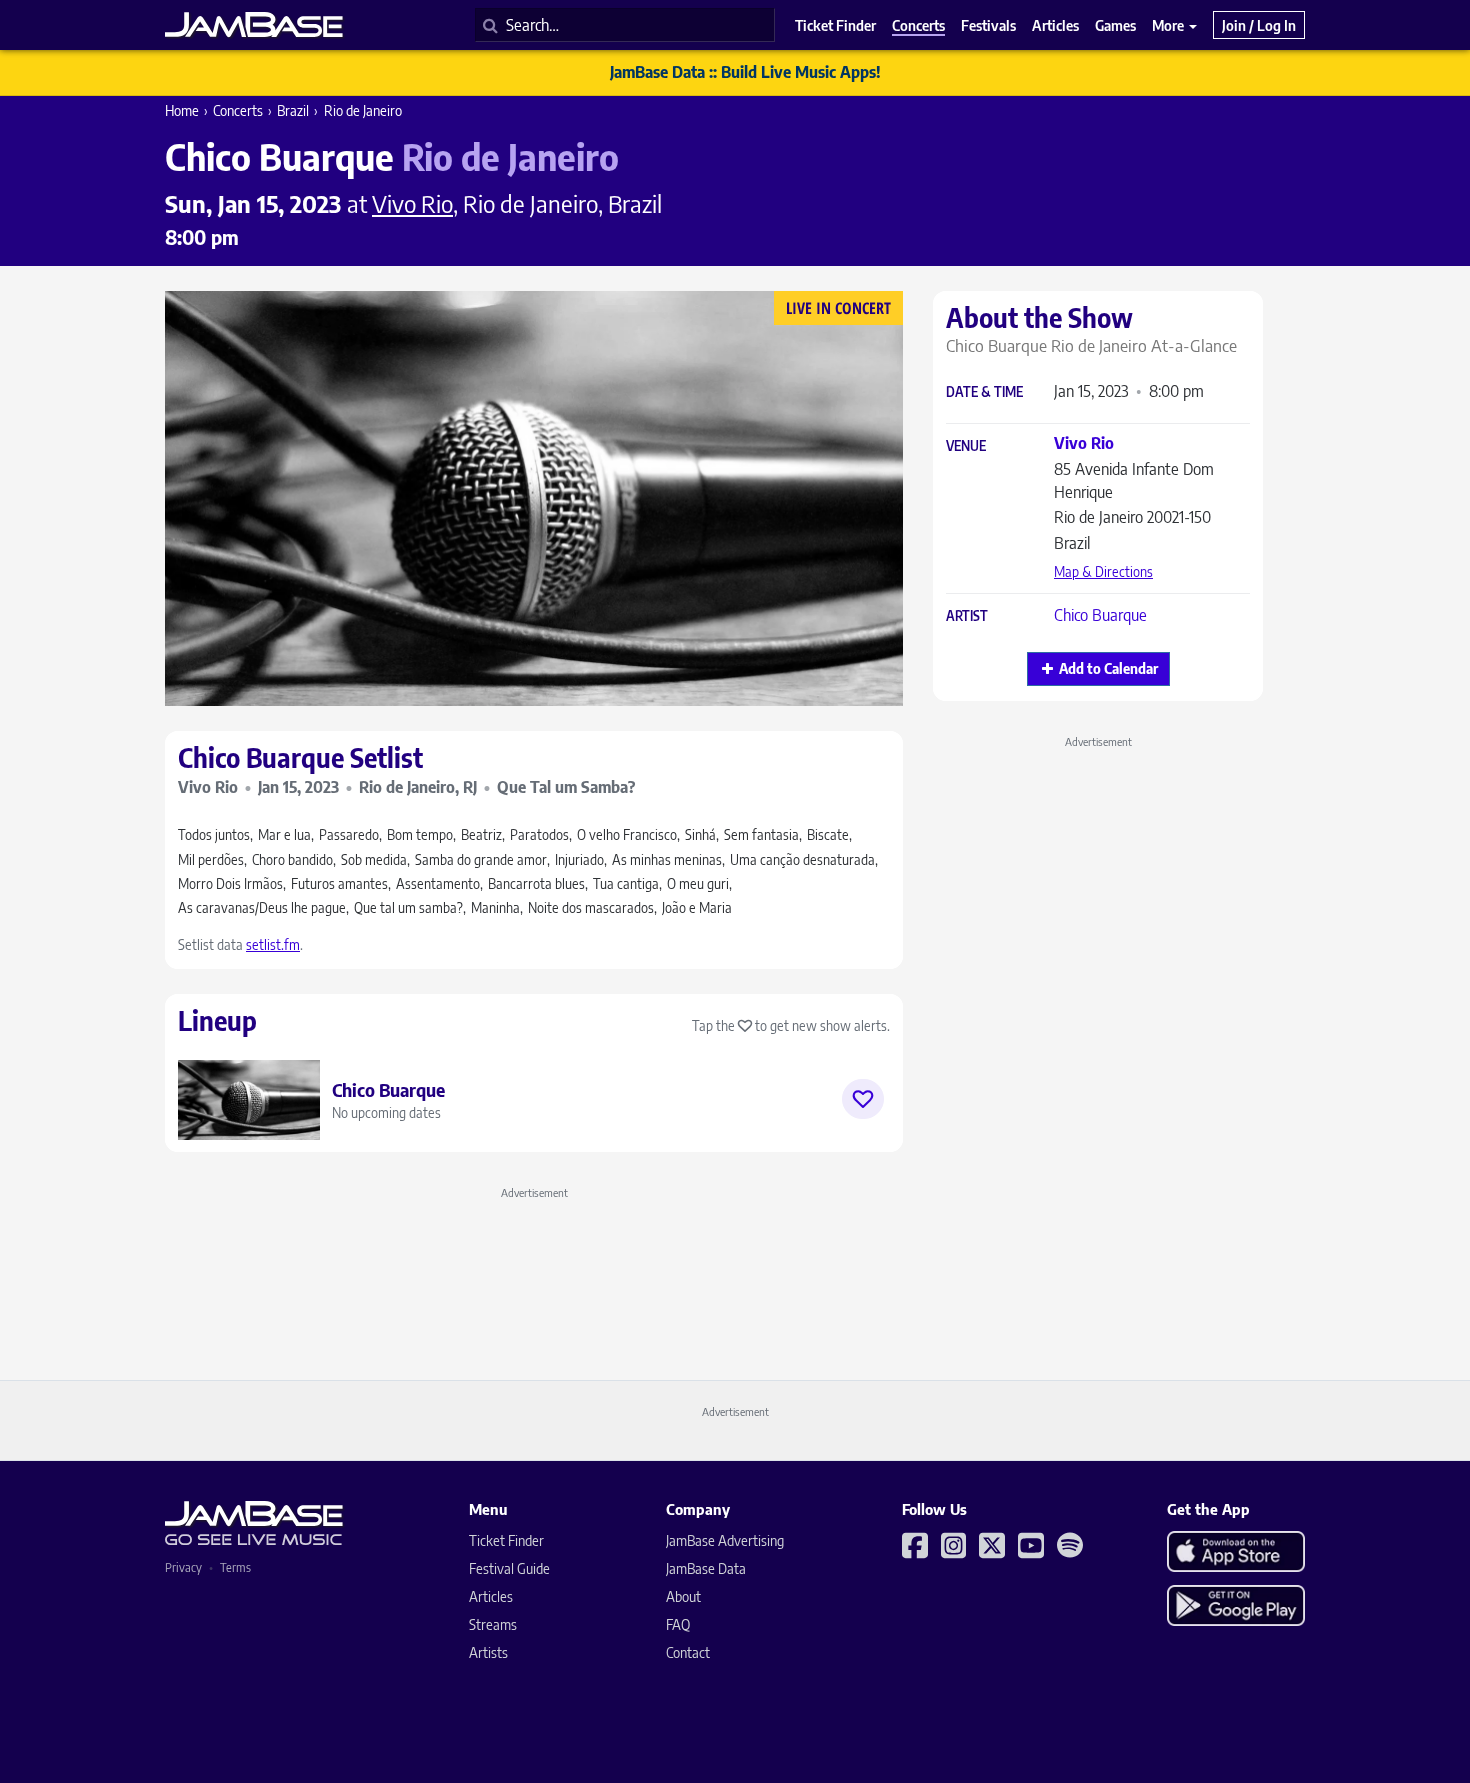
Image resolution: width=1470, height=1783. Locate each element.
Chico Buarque (1100, 615)
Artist (967, 616)
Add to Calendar (1108, 668)
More (1169, 25)
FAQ (678, 1624)
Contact (688, 1652)
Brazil (293, 110)
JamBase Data (706, 1568)
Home (182, 110)
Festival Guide (509, 1568)
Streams (493, 1624)
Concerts (238, 110)
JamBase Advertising (725, 1540)
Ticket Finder (506, 1540)
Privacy (183, 1567)
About (683, 1596)
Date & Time (984, 392)
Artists (488, 1652)
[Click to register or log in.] (863, 1099)
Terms (235, 1567)
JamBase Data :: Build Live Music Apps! (745, 72)
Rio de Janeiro (363, 110)
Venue (966, 446)
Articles (491, 1596)
